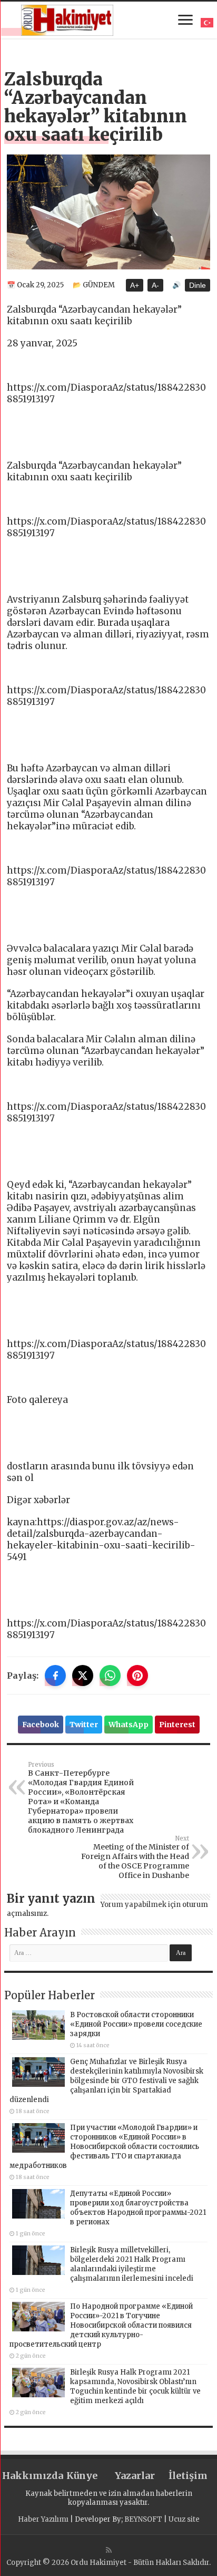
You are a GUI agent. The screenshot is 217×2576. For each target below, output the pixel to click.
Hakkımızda (29, 2476)
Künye (82, 2476)
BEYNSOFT (143, 2519)
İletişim (188, 2476)
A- (155, 285)
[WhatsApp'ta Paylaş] (110, 1676)
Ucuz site (184, 2519)
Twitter (84, 1725)
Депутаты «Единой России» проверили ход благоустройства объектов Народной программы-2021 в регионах (138, 2208)
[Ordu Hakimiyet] (67, 18)
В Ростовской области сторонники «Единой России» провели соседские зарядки (136, 2024)
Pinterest (177, 1725)
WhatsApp (129, 1725)
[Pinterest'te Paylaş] (137, 1676)
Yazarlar (135, 2476)
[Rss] (109, 2550)
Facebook (41, 1725)
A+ (135, 285)
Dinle (198, 285)
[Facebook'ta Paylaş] (55, 1676)
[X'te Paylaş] (83, 1676)
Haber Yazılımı (43, 2519)
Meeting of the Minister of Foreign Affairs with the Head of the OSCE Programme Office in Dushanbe (135, 1857)
